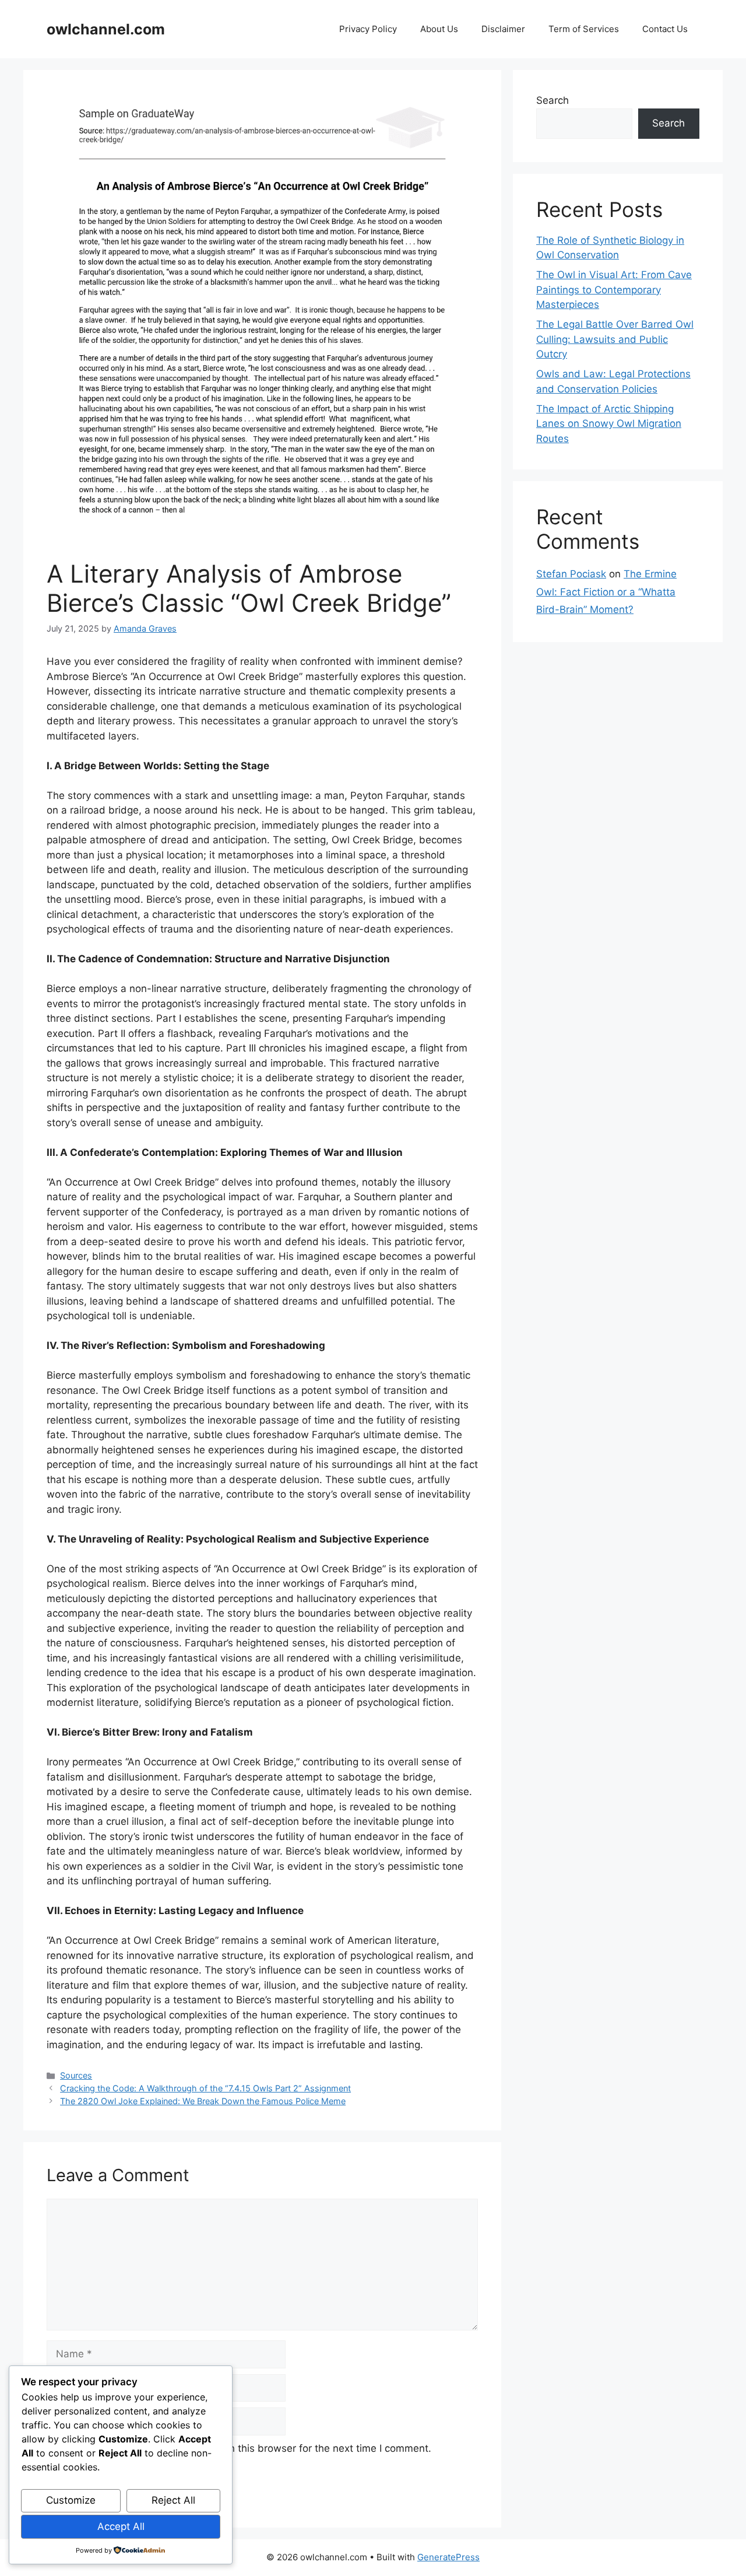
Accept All (121, 2526)
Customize (71, 2500)
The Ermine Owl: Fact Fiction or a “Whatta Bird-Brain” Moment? (606, 592)
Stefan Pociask (571, 574)
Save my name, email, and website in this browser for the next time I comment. (245, 2448)
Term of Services (584, 29)
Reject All (173, 2500)
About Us (439, 29)
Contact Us (665, 29)
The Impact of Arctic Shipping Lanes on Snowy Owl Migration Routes (609, 424)
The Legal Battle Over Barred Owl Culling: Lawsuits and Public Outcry (615, 339)
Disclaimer (503, 29)
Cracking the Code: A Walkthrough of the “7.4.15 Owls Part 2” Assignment (205, 2088)
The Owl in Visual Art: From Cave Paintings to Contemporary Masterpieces (614, 290)
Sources (76, 2075)
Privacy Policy (368, 29)
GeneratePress (448, 2557)
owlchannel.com (106, 29)
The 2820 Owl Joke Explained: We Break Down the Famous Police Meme (203, 2101)
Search (553, 100)
